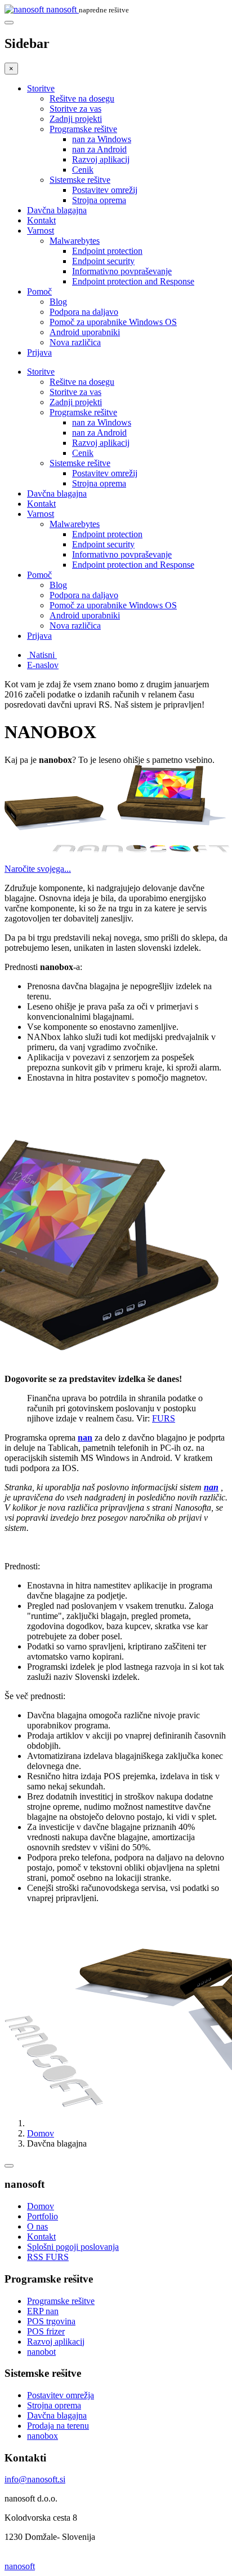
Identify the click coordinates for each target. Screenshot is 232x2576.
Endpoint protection (107, 251)
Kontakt (41, 220)
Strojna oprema (99, 200)
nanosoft (20, 2566)
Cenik (83, 170)
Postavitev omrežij (105, 190)
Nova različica (75, 342)
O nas (37, 2226)
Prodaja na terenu (58, 2426)
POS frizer (46, 2331)
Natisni (42, 655)
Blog (58, 302)
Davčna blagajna (57, 210)
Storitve (41, 88)
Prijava (39, 352)
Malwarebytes (75, 241)
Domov (41, 2133)
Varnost (41, 231)
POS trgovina (51, 2321)
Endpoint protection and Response (133, 281)
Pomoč (39, 291)
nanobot (41, 2352)
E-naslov (43, 665)
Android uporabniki (85, 332)
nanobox (43, 2436)
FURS (164, 1418)
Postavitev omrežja (61, 2395)
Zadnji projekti (76, 119)
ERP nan (43, 2311)
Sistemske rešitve (80, 180)
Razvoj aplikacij (101, 159)
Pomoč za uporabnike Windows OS (113, 322)
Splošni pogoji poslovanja (73, 2247)
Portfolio (43, 2216)
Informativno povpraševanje (122, 271)
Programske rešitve (83, 129)
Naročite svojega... (38, 869)
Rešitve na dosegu (82, 98)
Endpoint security (103, 261)
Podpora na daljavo (84, 312)
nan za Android (99, 149)
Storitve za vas (75, 109)
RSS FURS (48, 2257)
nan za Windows (102, 139)
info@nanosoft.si (35, 2479)
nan (85, 1438)
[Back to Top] (9, 2166)
